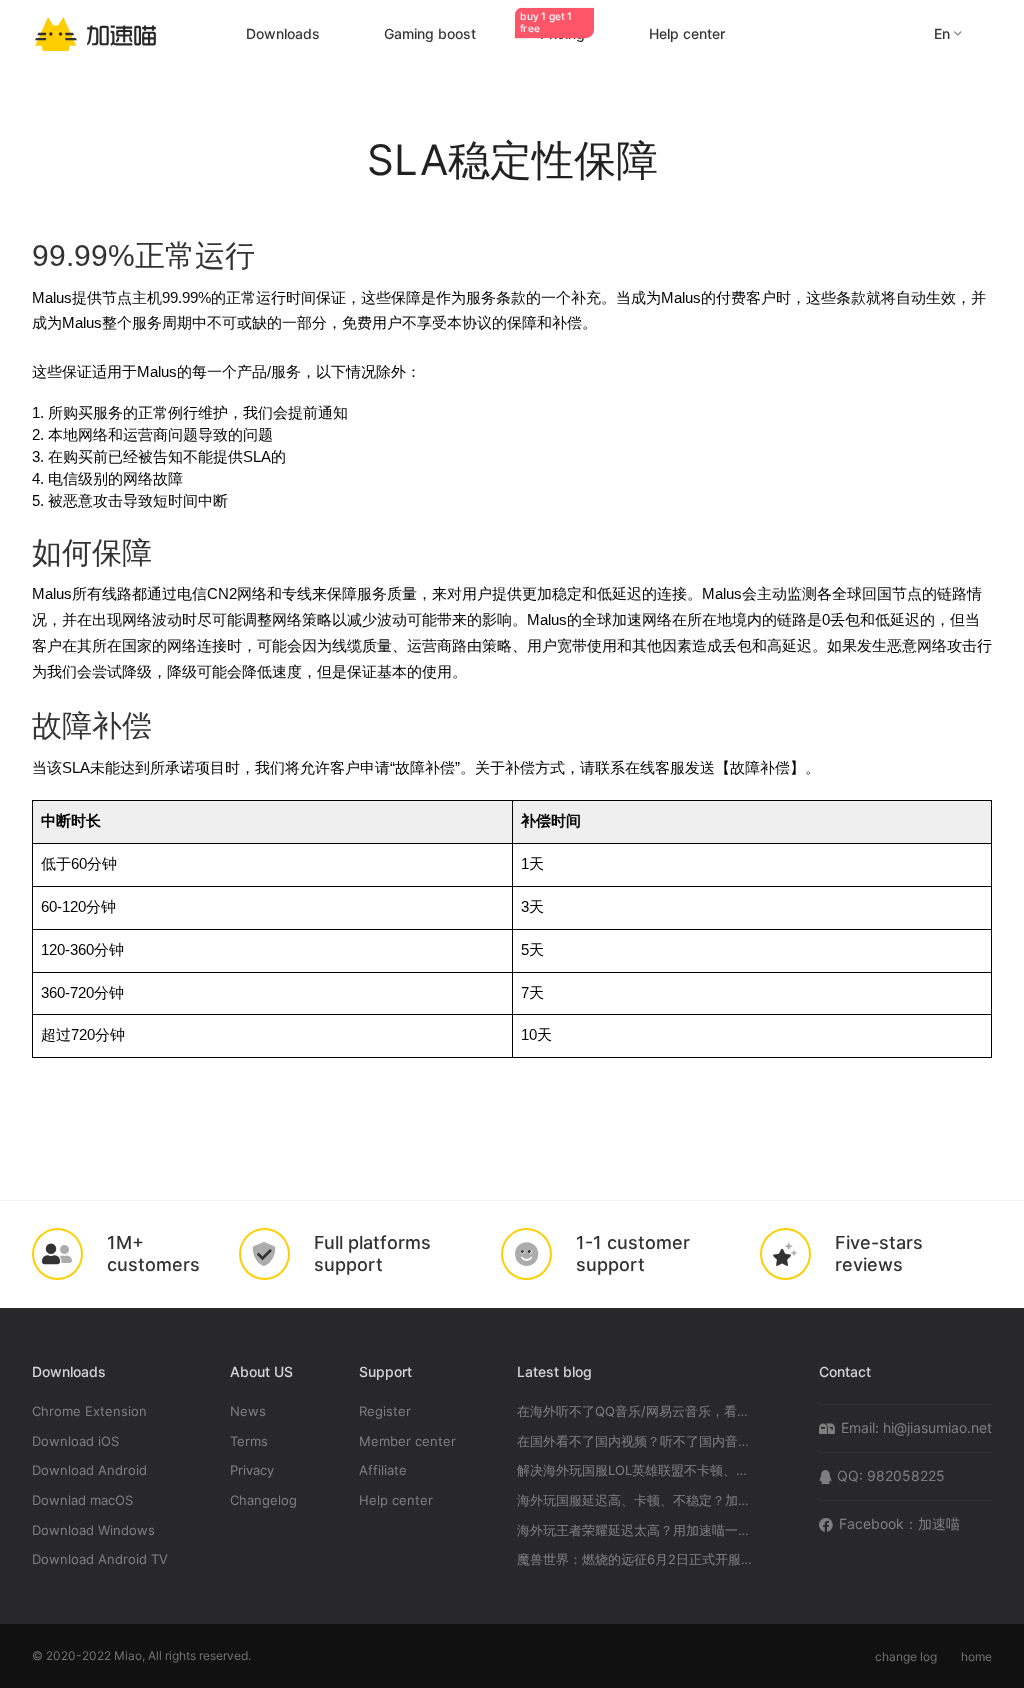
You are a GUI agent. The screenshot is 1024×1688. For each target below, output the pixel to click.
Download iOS (75, 1441)
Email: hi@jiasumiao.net (916, 1427)
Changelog (263, 1500)
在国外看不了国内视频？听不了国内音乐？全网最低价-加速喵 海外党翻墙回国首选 (637, 1441)
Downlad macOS (82, 1500)
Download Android (89, 1470)
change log (906, 1656)
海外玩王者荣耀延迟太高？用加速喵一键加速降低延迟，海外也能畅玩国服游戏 (637, 1530)
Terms (249, 1441)
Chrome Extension (89, 1411)
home (976, 1656)
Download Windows (93, 1530)
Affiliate (383, 1470)
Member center (407, 1441)
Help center (687, 33)
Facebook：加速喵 (899, 1523)
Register (385, 1411)
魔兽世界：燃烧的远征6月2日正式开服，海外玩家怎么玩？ (637, 1559)
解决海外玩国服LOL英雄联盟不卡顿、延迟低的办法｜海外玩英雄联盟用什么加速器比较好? (637, 1470)
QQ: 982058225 (891, 1475)
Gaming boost (430, 33)
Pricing (552, 33)
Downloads (283, 33)
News (248, 1411)
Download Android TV (100, 1559)
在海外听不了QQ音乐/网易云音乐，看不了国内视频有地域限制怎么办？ (637, 1411)
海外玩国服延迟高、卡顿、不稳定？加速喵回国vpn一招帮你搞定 (637, 1500)
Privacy (252, 1470)
